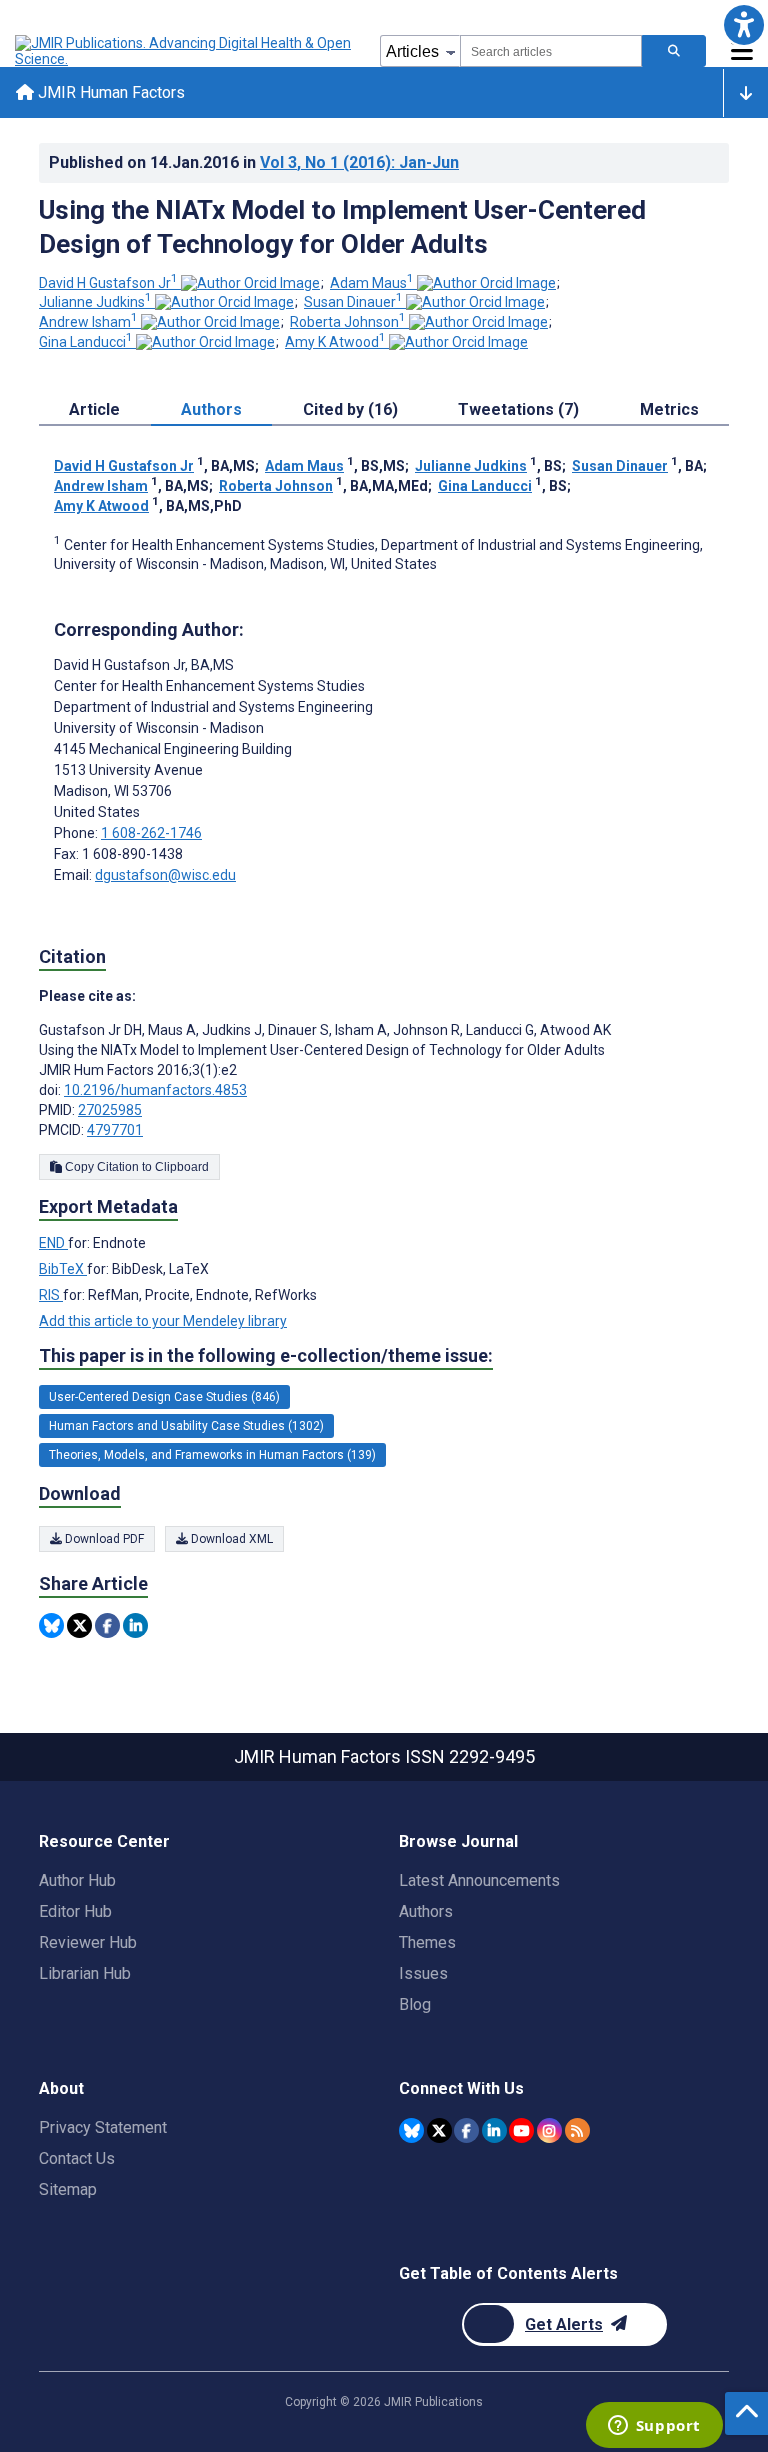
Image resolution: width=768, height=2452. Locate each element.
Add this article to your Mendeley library (163, 1321)
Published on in (254, 162)
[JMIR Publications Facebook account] (466, 2130)
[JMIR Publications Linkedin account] (494, 2130)
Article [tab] (94, 409)
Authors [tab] (211, 409)
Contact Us (77, 2158)
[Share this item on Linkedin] (135, 1625)
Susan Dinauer (353, 302)
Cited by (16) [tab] (350, 409)
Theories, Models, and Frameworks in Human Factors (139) (212, 1455)
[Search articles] (674, 51)
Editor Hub (75, 1911)
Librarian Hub (85, 1973)
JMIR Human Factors (109, 92)
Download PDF (103, 1539)
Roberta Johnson (348, 322)
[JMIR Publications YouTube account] (521, 2130)
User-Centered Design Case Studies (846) (164, 1397)
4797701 (115, 1130)
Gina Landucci (86, 342)
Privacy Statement (103, 2127)
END (53, 1243)
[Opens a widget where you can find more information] (654, 2427)
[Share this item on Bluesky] (51, 1625)
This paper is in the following (266, 1355)
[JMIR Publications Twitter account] (439, 2130)
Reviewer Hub (88, 1942)
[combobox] (551, 51)
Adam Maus (372, 283)
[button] (743, 24)
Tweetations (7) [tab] (518, 409)
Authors (426, 1911)
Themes (427, 1942)
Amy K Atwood (335, 342)
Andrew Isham (88, 322)
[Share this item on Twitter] (79, 1625)
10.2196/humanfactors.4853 (155, 1090)
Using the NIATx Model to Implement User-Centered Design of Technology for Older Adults (342, 227)
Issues (423, 1973)
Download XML (230, 1539)
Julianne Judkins (95, 302)
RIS (51, 1295)
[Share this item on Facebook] (107, 1625)
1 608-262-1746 (151, 833)
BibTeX (63, 1269)
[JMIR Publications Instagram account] (549, 2130)
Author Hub (77, 1880)
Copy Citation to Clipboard (135, 1167)
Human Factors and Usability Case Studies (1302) (186, 1426)
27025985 (110, 1110)
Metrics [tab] (669, 409)
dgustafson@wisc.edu (165, 875)
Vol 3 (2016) (359, 162)
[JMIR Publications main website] (185, 51)
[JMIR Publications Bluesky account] (411, 2130)
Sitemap (68, 2189)
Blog (415, 2004)
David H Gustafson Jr (108, 283)
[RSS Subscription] (577, 2130)
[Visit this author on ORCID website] (250, 283)
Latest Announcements (479, 1880)
